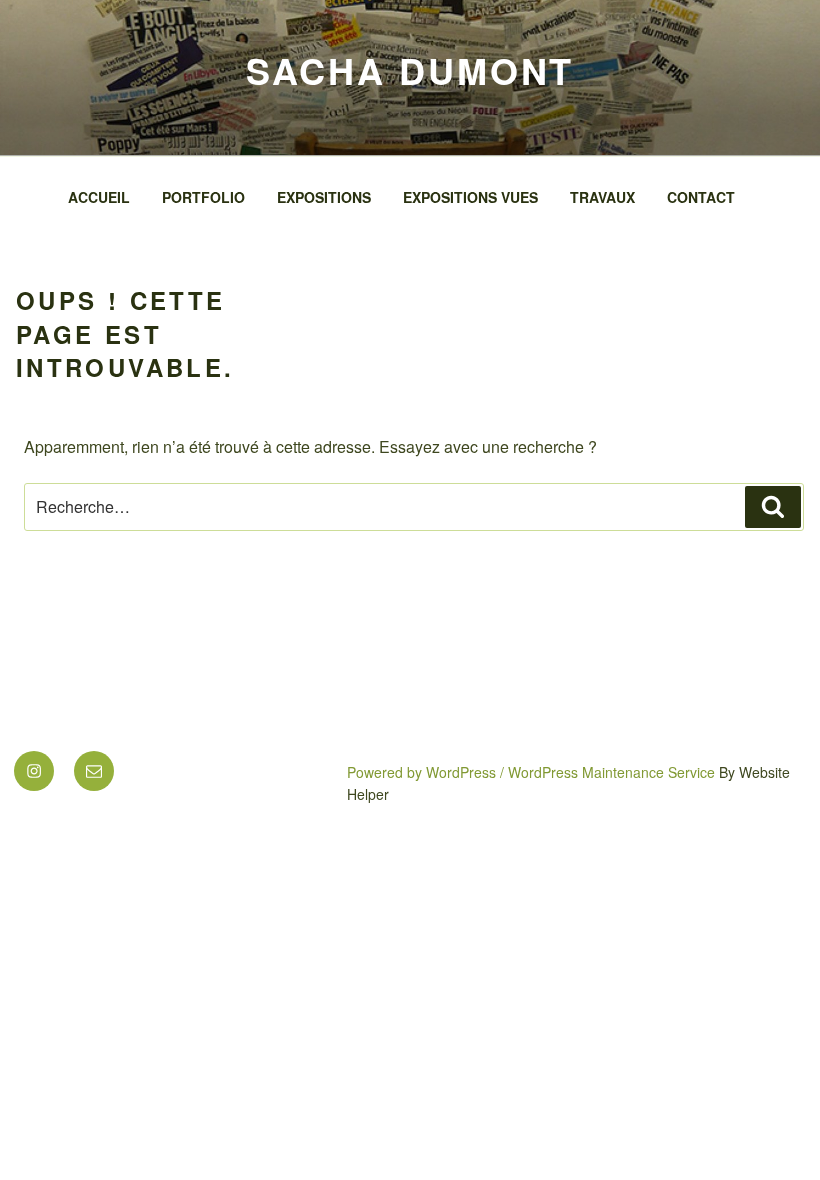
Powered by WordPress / (427, 772)
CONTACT (701, 197)
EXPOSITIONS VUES (470, 197)
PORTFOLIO (203, 197)
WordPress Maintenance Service (611, 772)
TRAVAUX (602, 197)
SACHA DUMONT (410, 70)
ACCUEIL (99, 197)
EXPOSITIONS (324, 197)
